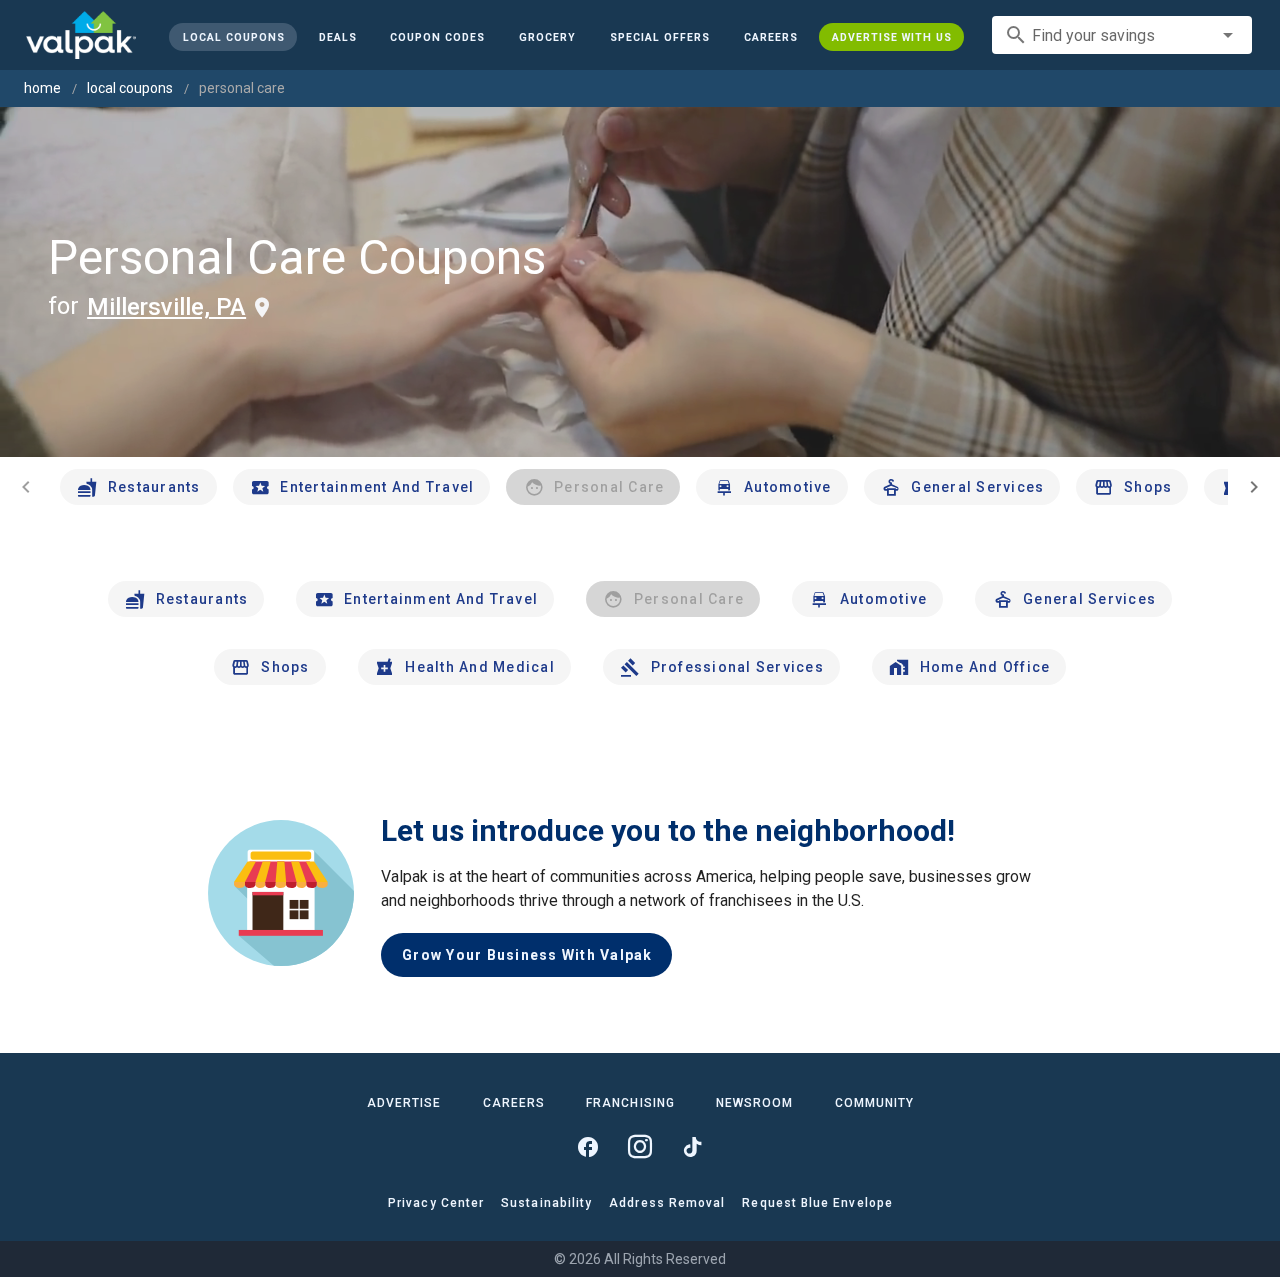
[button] (660, 37)
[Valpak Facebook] (588, 1147)
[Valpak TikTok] (692, 1147)
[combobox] (1122, 35)
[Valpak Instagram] (640, 1147)
